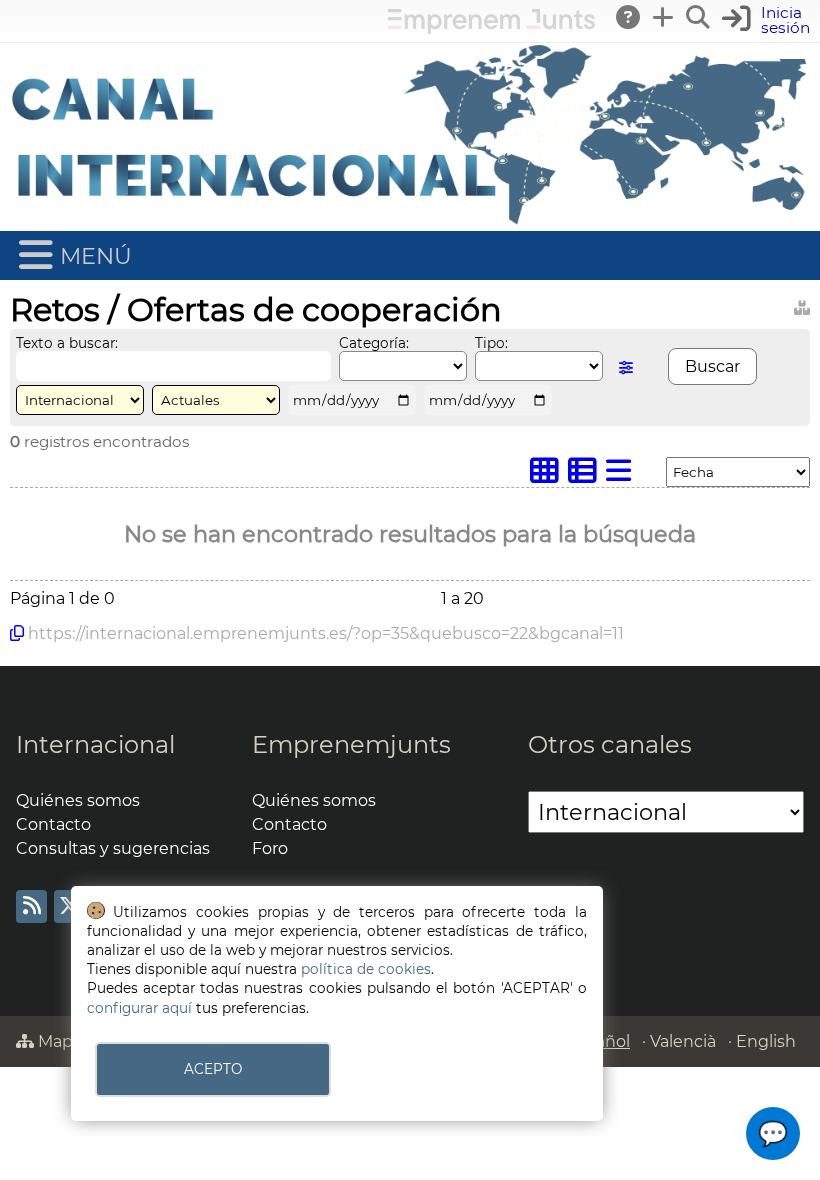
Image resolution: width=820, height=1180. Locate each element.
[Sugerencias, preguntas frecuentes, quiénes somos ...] (629, 17)
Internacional (95, 744)
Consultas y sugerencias (113, 848)
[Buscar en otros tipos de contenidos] (802, 304)
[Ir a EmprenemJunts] (491, 28)
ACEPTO (213, 1069)
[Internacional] (410, 221)
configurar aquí (139, 1008)
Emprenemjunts (351, 744)
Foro (270, 848)
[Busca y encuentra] (699, 17)
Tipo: (491, 343)
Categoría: (374, 343)
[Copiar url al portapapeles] (17, 633)
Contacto (53, 824)
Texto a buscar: (67, 343)
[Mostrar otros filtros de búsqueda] (626, 367)
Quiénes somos (78, 800)
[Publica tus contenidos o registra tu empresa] (664, 17)
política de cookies (366, 969)
